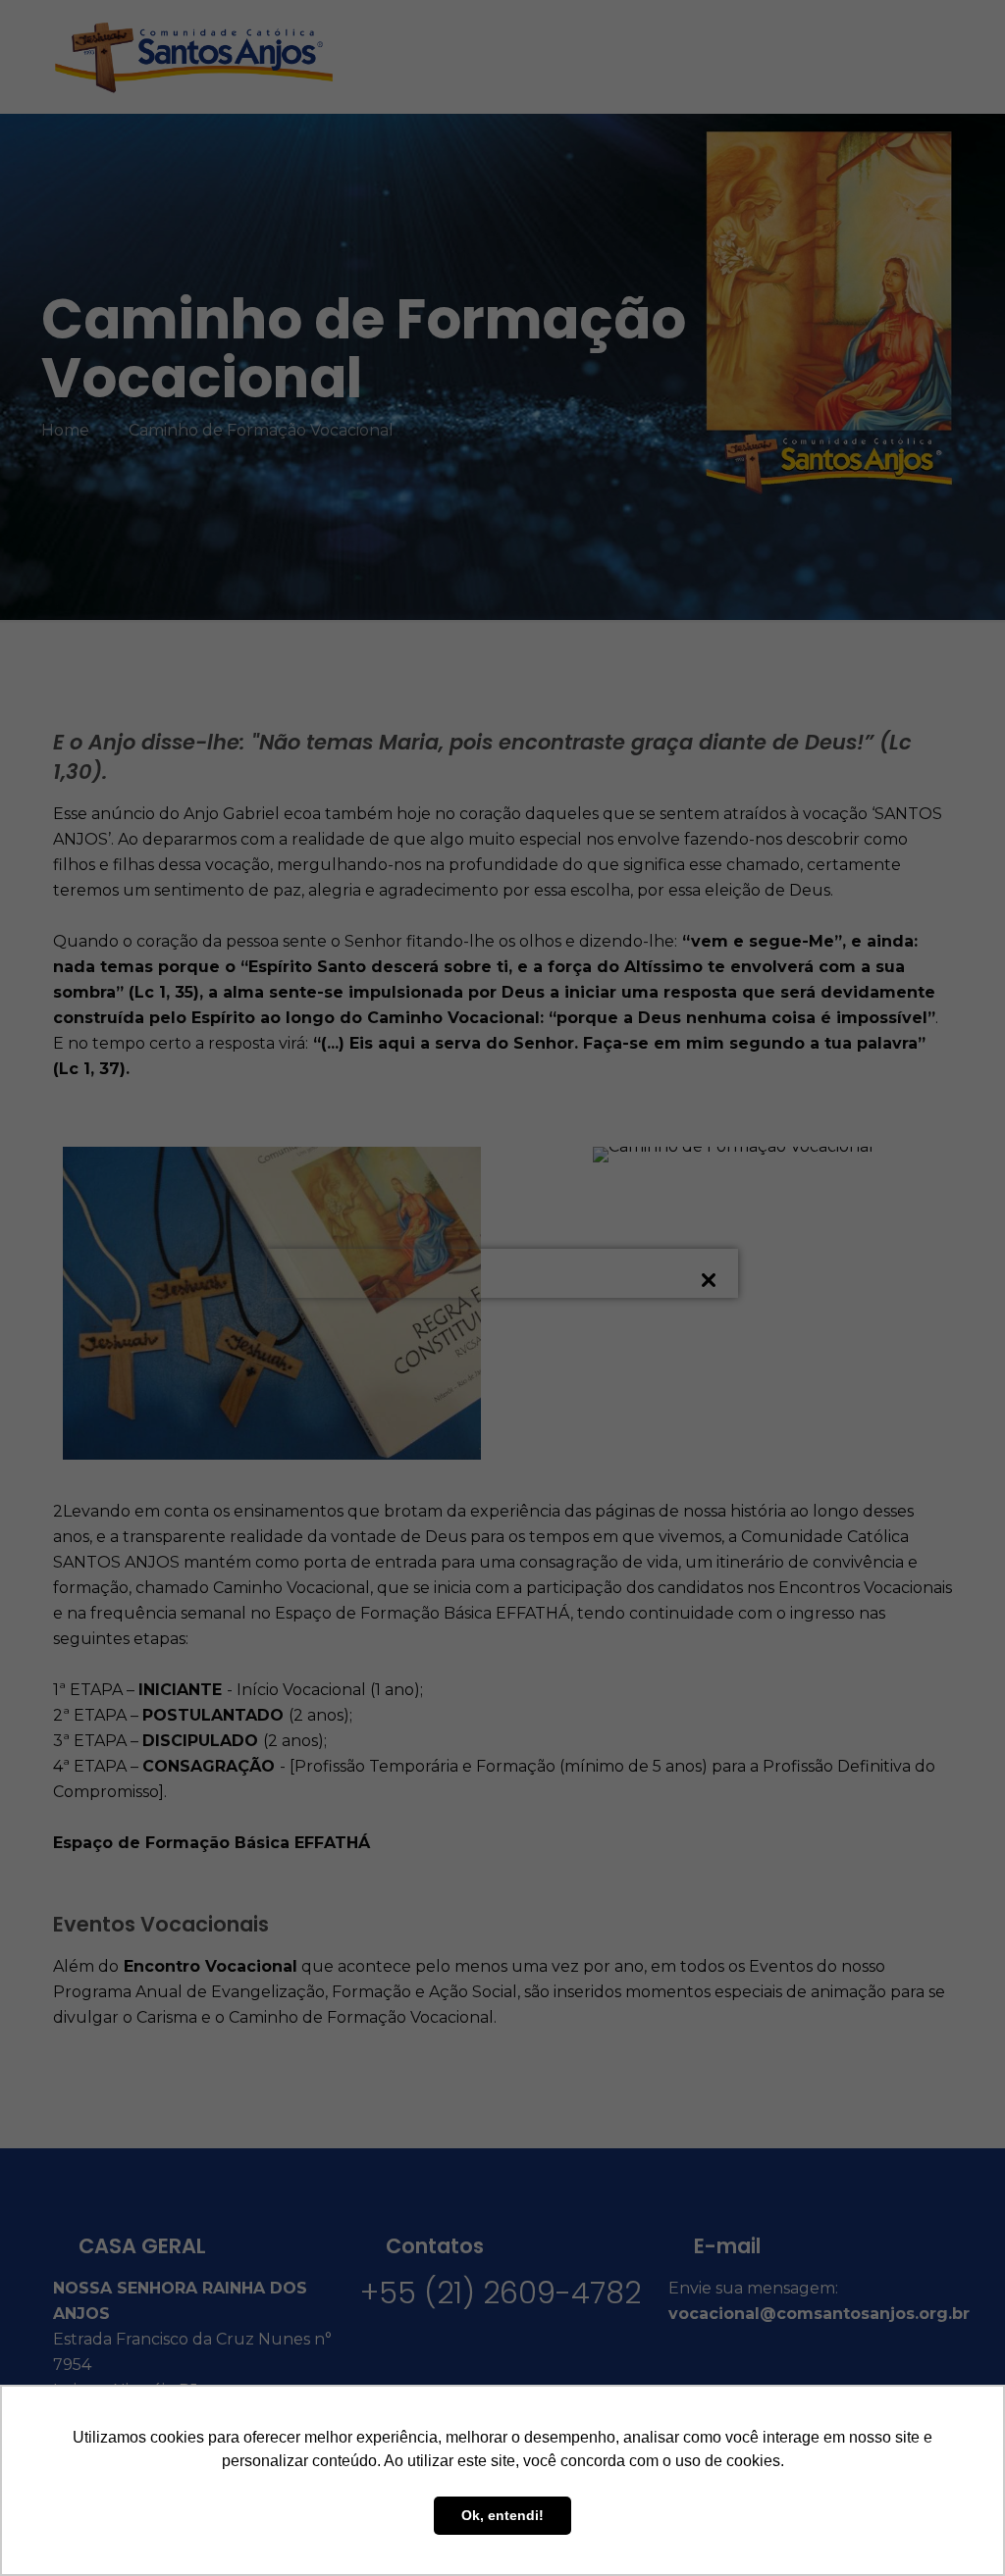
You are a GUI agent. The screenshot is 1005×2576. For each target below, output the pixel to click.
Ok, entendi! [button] (502, 2515)
